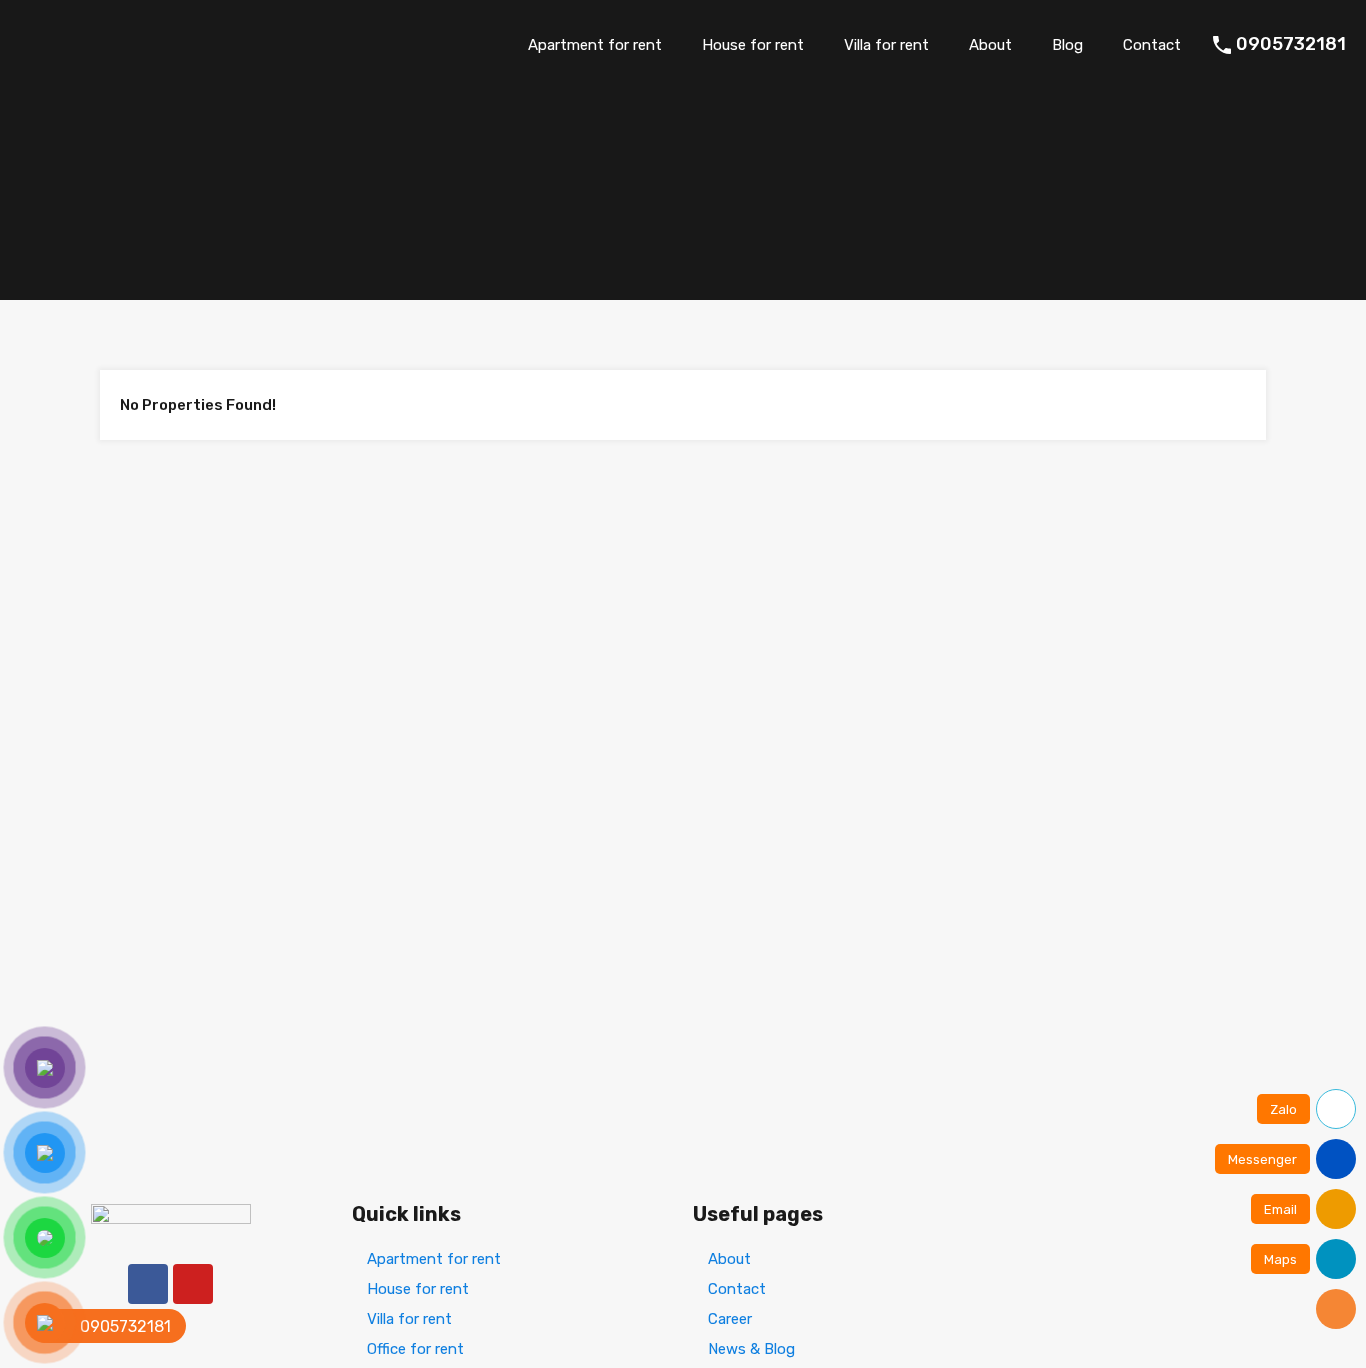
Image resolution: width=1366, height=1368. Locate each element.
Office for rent (415, 1349)
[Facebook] (148, 1284)
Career (730, 1319)
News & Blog (751, 1349)
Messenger (1262, 1159)
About (990, 45)
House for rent (753, 45)
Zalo (1283, 1109)
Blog (1067, 45)
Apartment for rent (595, 45)
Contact (1152, 45)
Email (1280, 1209)
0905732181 (1291, 44)
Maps (1280, 1259)
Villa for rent (886, 45)
